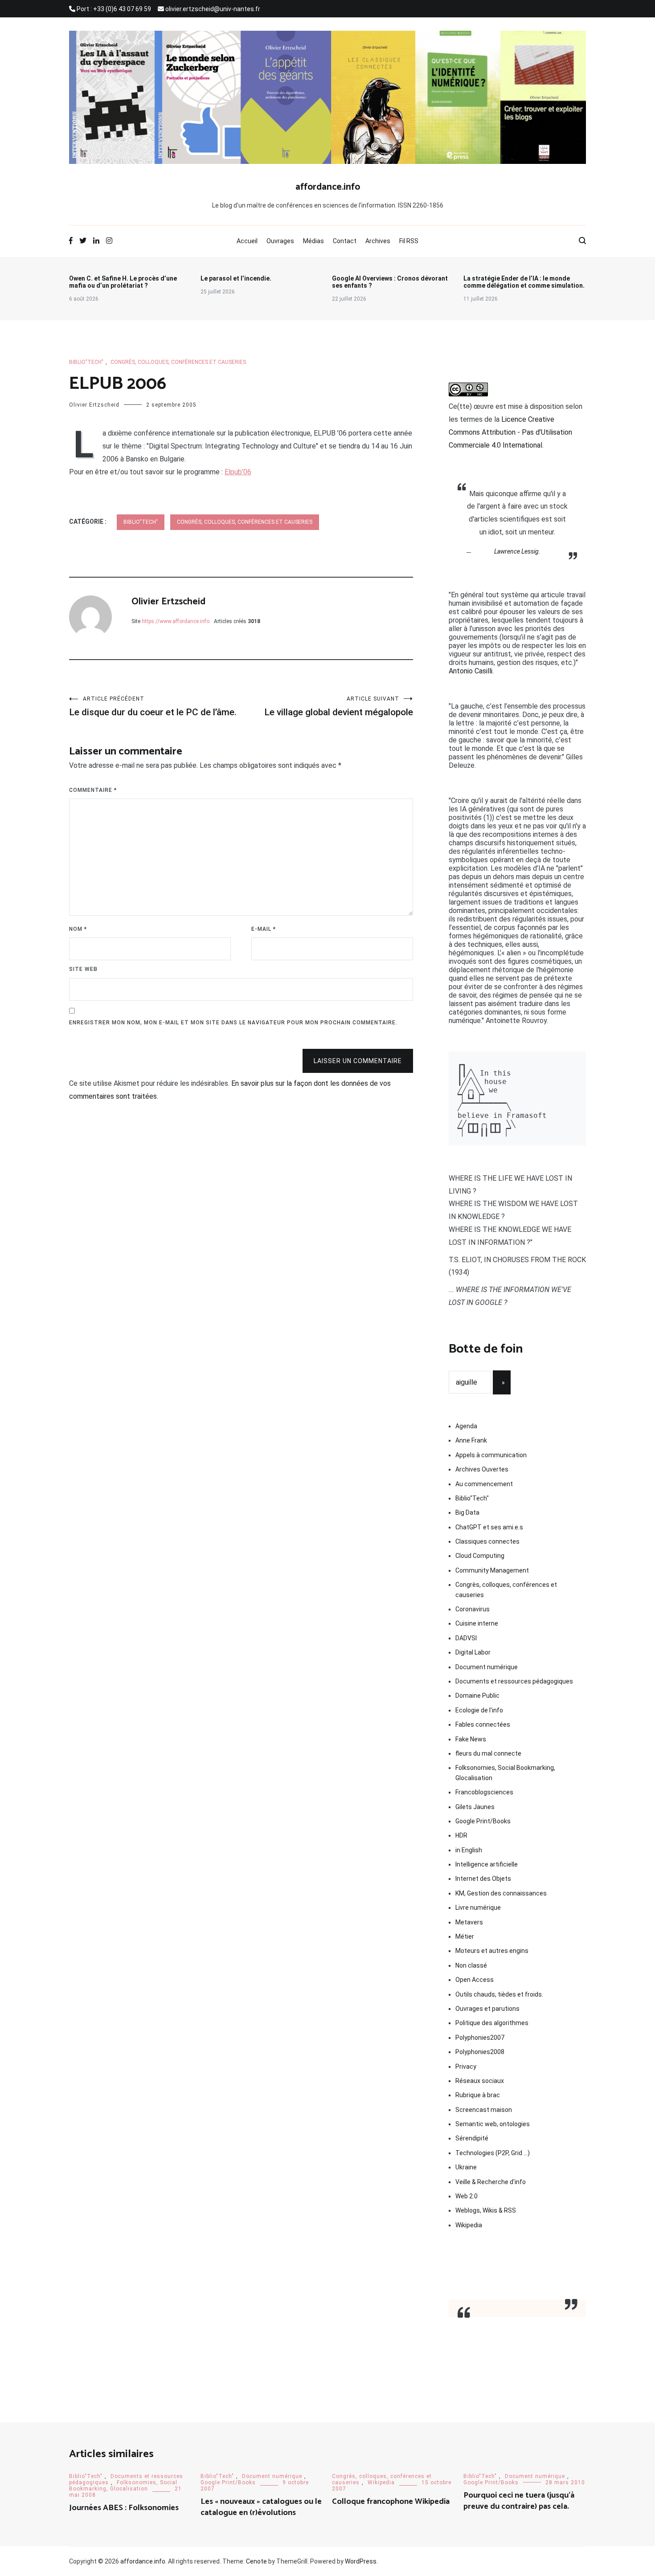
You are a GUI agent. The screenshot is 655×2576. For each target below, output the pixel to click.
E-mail (264, 929)
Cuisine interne (477, 1623)
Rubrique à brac (478, 2095)
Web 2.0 (467, 2196)
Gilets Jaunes (475, 1807)
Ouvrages (280, 241)
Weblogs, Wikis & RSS (486, 2210)
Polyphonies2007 (480, 2038)
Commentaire (93, 790)
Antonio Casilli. (471, 671)
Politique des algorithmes (492, 2023)
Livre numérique (478, 1908)
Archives (378, 241)
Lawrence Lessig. (517, 551)
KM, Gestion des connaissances (501, 1893)
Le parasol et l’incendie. (236, 278)
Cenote (256, 2561)
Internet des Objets (483, 1879)
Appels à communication (491, 1455)
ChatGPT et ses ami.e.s (489, 1527)
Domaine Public (477, 1696)
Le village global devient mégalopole (339, 707)
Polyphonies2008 (480, 2052)
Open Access (475, 1980)
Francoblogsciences (484, 1792)
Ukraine (466, 2167)
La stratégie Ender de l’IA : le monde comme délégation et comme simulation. (524, 282)
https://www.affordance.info (176, 621)
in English (469, 1850)
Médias (313, 241)
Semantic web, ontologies (493, 2124)
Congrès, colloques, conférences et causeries (178, 362)
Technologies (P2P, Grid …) (493, 2153)
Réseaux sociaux (480, 2081)
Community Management (492, 1570)
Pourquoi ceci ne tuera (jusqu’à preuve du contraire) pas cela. (519, 2501)
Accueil (247, 241)
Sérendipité (472, 2138)
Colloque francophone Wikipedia (391, 2502)
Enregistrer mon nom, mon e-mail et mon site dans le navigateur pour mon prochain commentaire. (233, 1023)
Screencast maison (484, 2110)
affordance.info (328, 187)
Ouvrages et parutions (487, 2009)
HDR (461, 1835)
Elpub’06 (238, 472)
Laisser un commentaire (358, 1061)
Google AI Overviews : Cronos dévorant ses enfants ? (390, 282)
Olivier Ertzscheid (94, 405)
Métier (465, 1936)
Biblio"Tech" (86, 362)
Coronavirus (473, 1609)
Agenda (466, 1426)
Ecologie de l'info (479, 1710)
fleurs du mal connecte (488, 1753)
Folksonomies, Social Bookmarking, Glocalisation (505, 1773)
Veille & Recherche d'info (491, 2182)
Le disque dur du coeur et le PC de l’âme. (153, 707)
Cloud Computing (480, 1556)
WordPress (361, 2561)
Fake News (471, 1739)
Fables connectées (483, 1724)
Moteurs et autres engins (492, 1951)
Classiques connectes (487, 1541)
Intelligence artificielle (487, 1864)
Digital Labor (473, 1652)
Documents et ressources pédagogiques (514, 1681)
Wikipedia (469, 2225)
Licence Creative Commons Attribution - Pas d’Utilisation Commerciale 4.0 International (510, 432)
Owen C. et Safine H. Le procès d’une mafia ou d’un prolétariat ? (123, 282)
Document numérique (487, 1667)
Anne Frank (471, 1440)
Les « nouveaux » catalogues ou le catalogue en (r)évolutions (261, 2507)
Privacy (466, 2067)
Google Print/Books (483, 1821)
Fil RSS (409, 241)
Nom (78, 929)
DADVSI (466, 1638)
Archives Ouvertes (482, 1469)
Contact (345, 241)
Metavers (469, 1922)
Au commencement (484, 1484)
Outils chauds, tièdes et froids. (499, 1994)
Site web (83, 969)
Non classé (471, 1965)
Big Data (467, 1512)
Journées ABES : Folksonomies (124, 2508)
